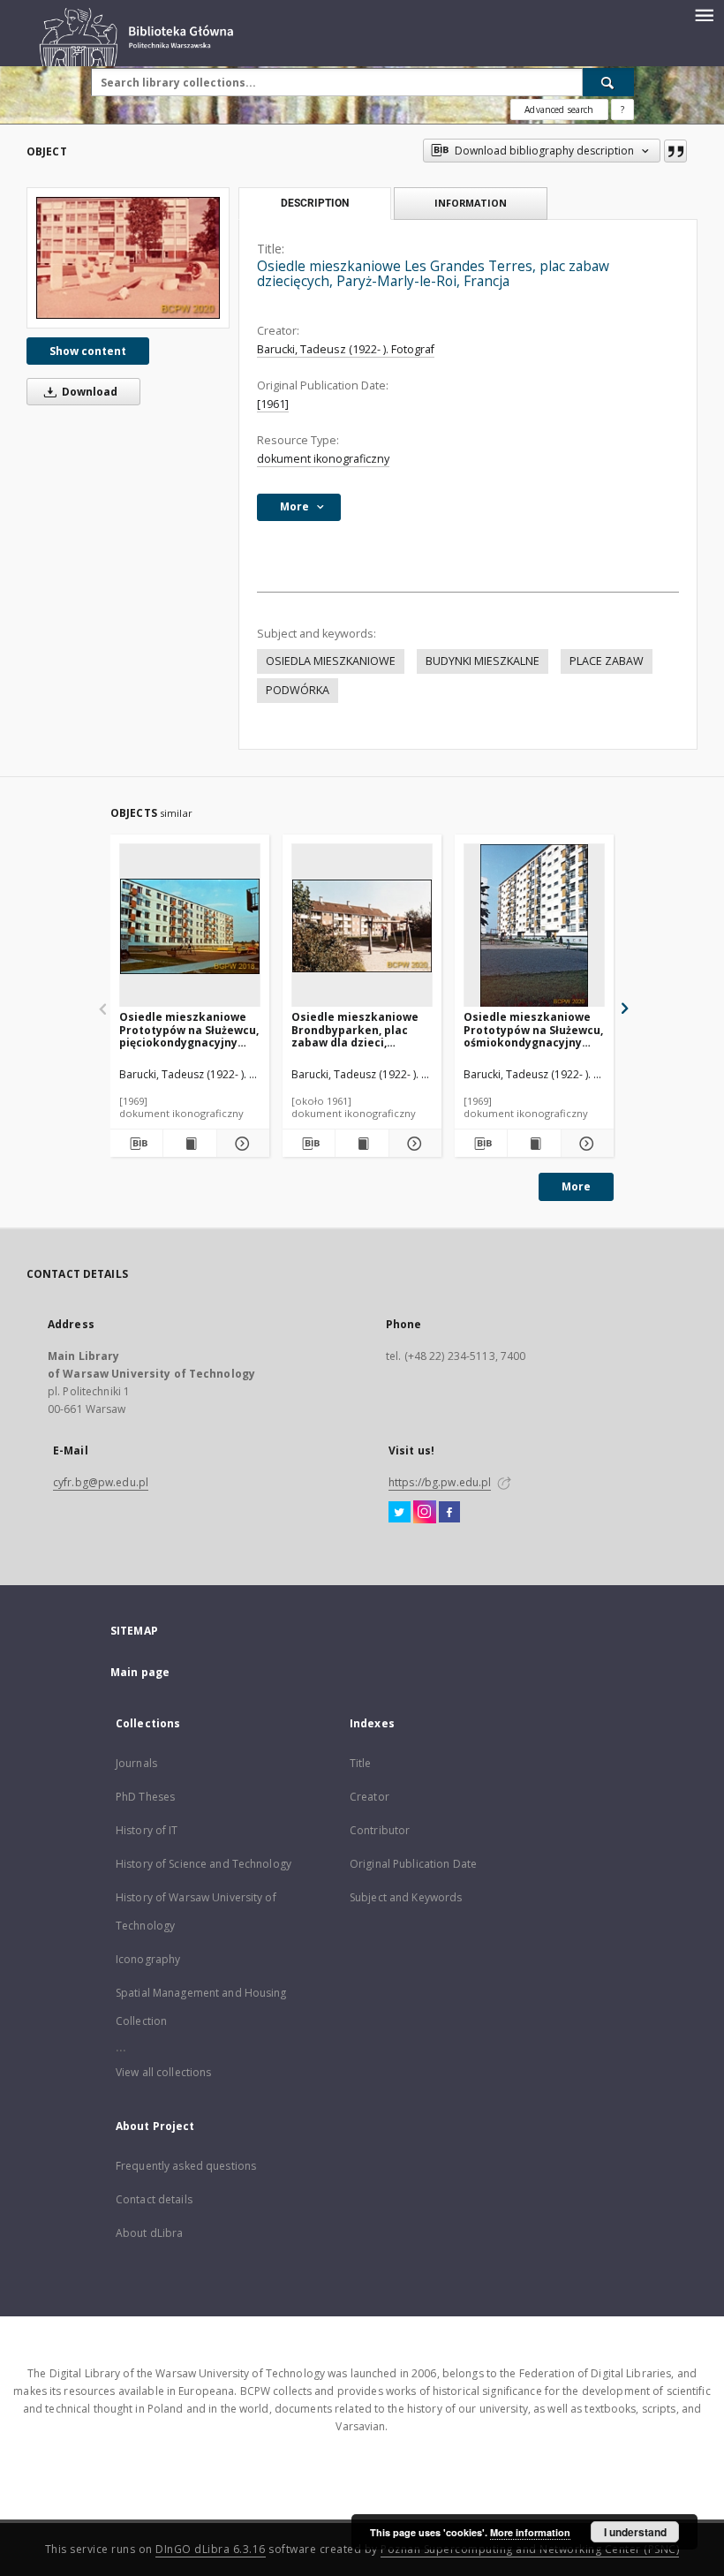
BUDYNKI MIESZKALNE (483, 661)
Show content (88, 351)
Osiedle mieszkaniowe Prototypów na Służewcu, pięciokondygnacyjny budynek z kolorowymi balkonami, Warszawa (189, 1029)
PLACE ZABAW (607, 661)
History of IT (147, 1830)
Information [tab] (471, 203)
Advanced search (559, 110)
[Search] (608, 82)
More (576, 1186)
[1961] (273, 404)
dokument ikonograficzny (323, 459)
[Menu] (704, 14)
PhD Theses (145, 1797)
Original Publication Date (413, 1864)
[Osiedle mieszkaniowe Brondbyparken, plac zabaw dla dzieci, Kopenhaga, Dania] (362, 926)
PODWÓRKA (298, 690)
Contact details (154, 2199)
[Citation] (675, 151)
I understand (635, 2532)
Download (88, 392)
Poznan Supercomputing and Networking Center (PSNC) (530, 2549)
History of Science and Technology (204, 1864)
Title (361, 1763)
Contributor (380, 1830)
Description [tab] (315, 203)
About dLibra (149, 2233)
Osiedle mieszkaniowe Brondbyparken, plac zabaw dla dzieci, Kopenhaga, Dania (355, 1029)
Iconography (148, 1959)
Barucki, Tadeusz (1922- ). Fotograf (346, 349)
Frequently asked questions (186, 2166)
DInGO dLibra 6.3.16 (211, 2549)
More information (530, 2532)
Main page (140, 1672)
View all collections (163, 2072)
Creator (370, 1797)
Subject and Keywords (406, 1897)
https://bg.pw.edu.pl (440, 1482)
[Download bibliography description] (136, 1144)
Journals (136, 1763)
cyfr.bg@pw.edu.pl (101, 1482)
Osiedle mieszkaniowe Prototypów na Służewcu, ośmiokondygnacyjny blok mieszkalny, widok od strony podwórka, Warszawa (533, 1029)
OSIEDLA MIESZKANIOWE (331, 661)
